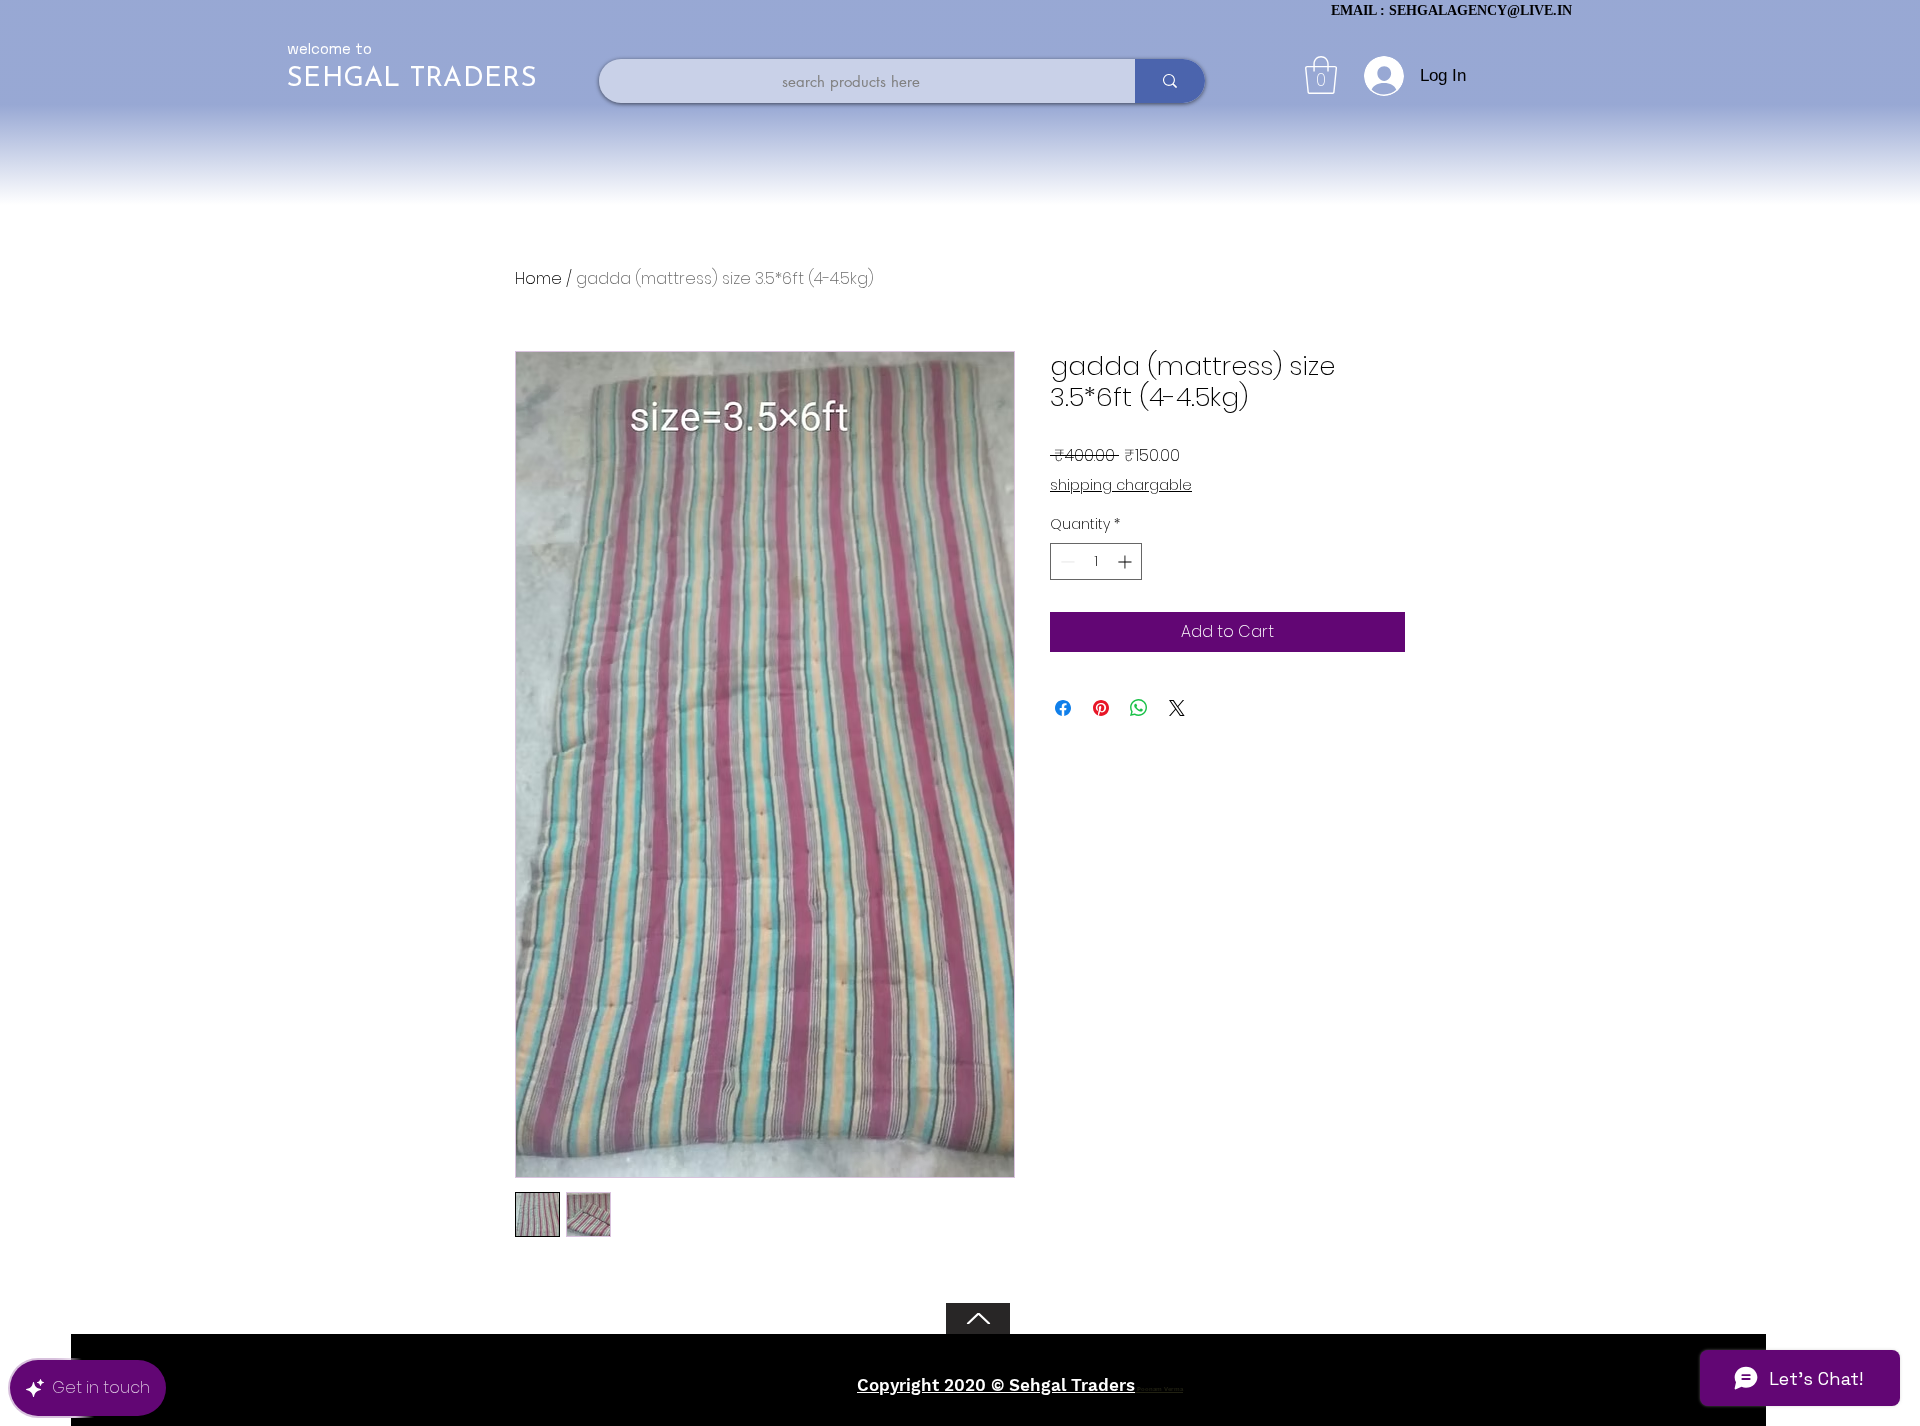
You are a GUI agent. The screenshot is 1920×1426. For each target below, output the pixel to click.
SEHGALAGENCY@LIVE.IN (1480, 10)
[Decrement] (1065, 561)
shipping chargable (1121, 485)
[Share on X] (1177, 708)
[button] (1321, 75)
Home (538, 278)
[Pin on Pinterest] (1101, 708)
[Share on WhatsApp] (1139, 708)
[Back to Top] (978, 1318)
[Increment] (1126, 561)
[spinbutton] (1096, 561)
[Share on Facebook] (1063, 708)
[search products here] (1170, 81)
